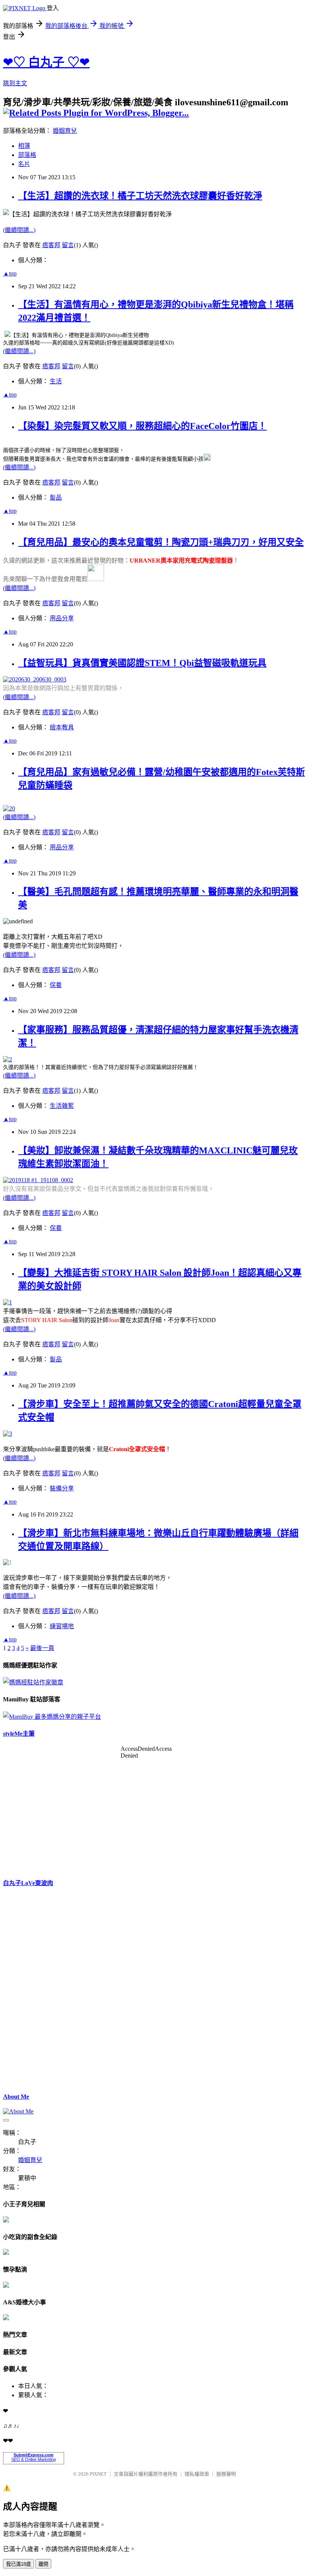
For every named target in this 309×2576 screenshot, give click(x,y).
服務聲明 (226, 2474)
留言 (68, 245)
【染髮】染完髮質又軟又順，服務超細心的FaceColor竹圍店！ (142, 426)
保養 (56, 985)
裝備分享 (62, 1488)
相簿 (24, 146)
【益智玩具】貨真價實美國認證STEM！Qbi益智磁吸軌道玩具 (142, 663)
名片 (24, 164)
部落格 (27, 155)
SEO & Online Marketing (34, 2459)
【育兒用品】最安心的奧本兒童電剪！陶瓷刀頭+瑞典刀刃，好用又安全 (161, 542)
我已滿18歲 (18, 2564)
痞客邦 (51, 245)
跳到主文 (15, 83)
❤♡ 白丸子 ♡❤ (46, 62)
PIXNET (98, 2474)
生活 (56, 381)
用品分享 (62, 618)
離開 (43, 2564)
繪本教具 (62, 727)
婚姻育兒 (65, 131)
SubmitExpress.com (34, 2455)
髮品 (56, 498)
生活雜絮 (62, 1106)
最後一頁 (42, 1648)
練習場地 (62, 1626)
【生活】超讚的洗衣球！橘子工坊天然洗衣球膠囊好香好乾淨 (140, 196)
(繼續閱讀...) (19, 230)
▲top (10, 273)
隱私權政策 (197, 2474)
